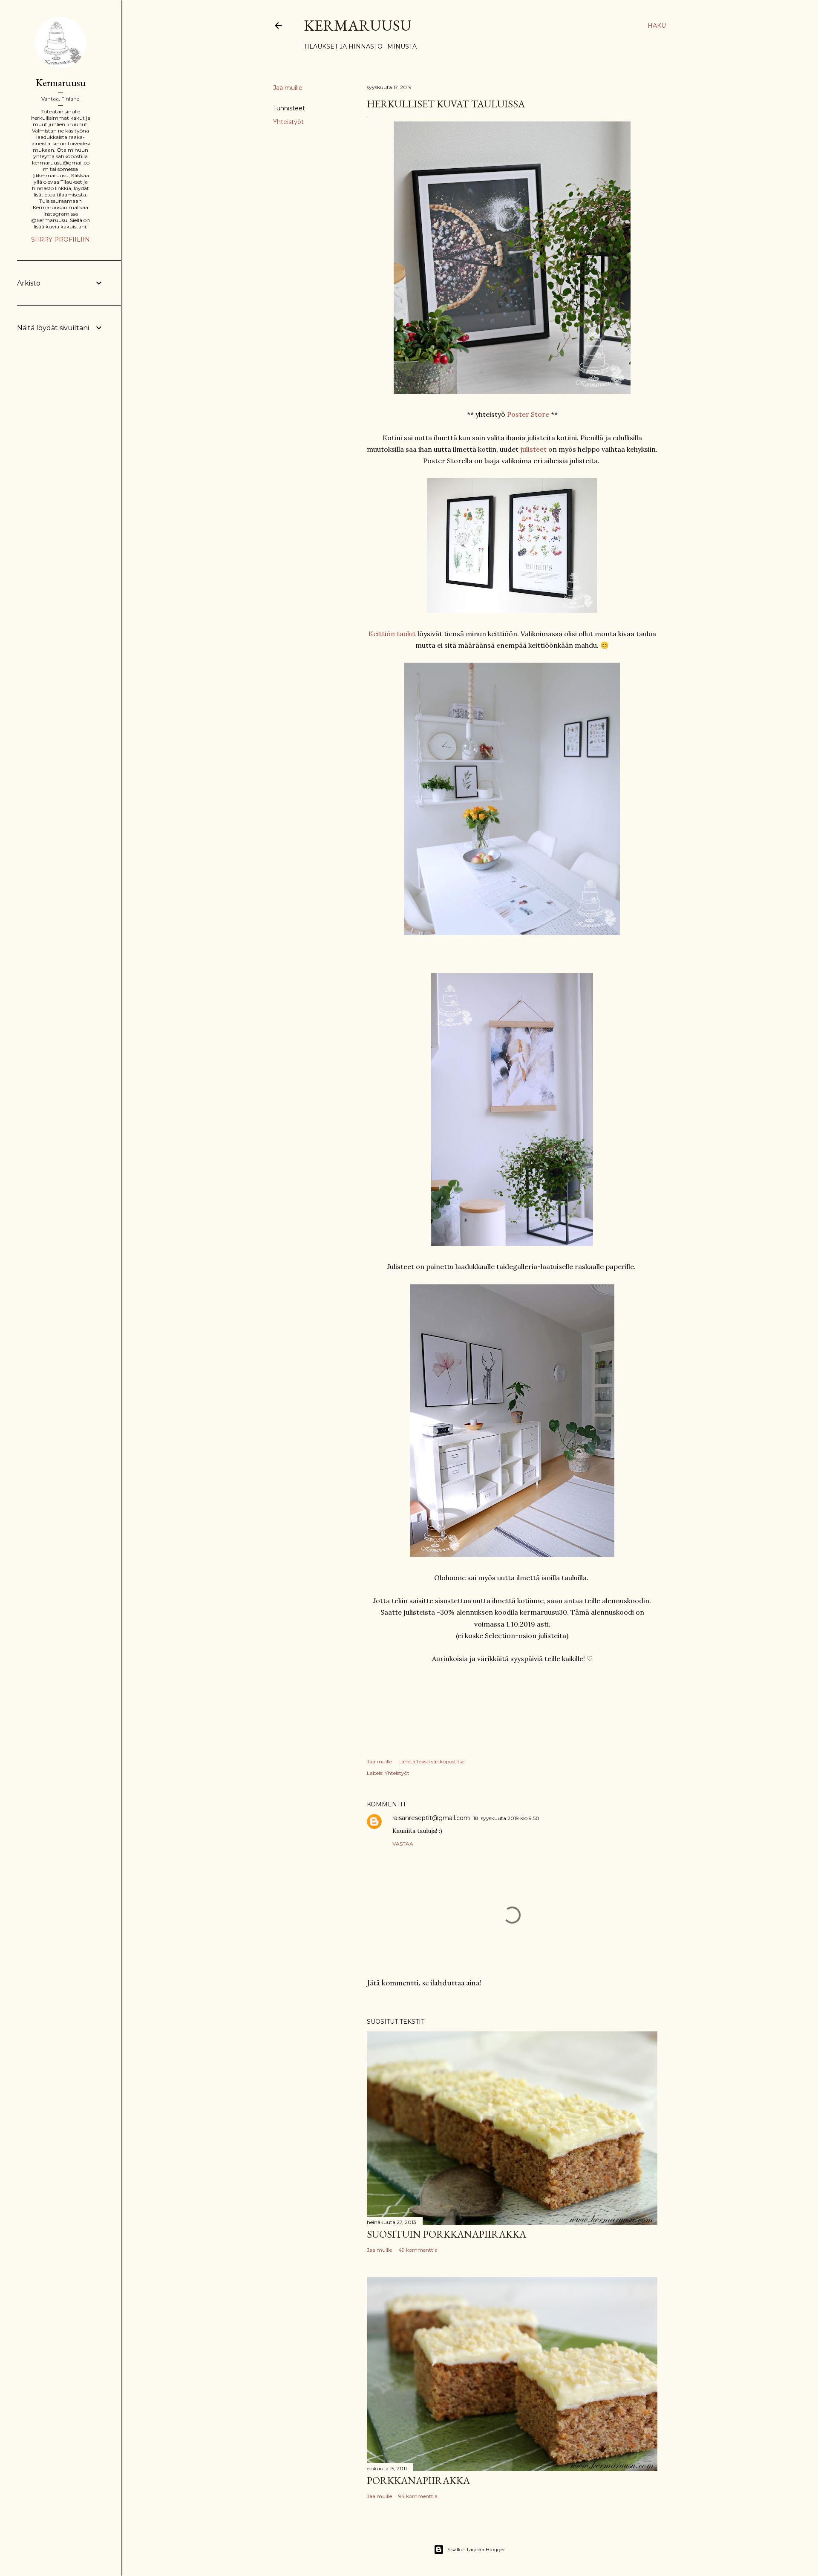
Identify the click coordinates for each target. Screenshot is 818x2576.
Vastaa (403, 1844)
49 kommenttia (418, 2250)
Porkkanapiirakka (418, 2480)
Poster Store (528, 414)
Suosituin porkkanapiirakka (446, 2234)
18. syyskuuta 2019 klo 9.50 (506, 1818)
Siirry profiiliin (60, 239)
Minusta (402, 46)
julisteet (533, 449)
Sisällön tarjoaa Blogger (476, 2549)
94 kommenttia (418, 2496)
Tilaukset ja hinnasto (343, 46)
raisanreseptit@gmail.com (431, 1818)
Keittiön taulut (392, 634)
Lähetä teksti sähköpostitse (431, 1761)
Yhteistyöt (288, 122)
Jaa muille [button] (288, 88)
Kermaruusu (358, 25)
